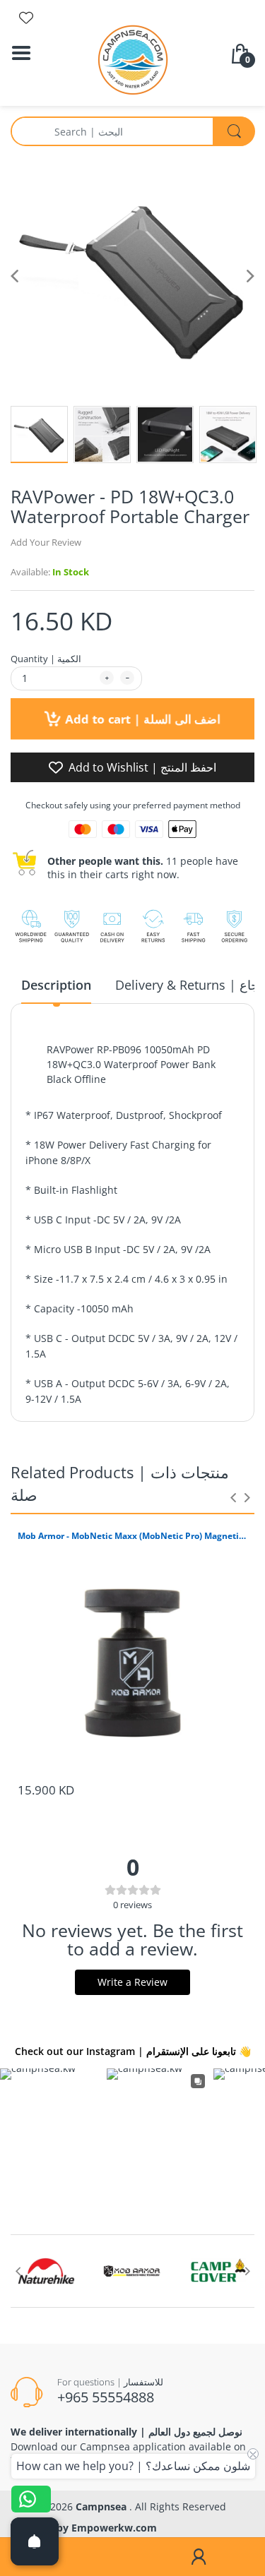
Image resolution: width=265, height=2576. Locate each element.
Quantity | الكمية (46, 659)
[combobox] (132, 131)
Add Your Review (46, 542)
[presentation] (233, 1497)
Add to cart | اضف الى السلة (141, 719)
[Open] (35, 2541)
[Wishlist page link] (26, 18)
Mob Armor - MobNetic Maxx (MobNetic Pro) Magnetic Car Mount (132, 1536)
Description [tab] (56, 985)
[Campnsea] (133, 59)
